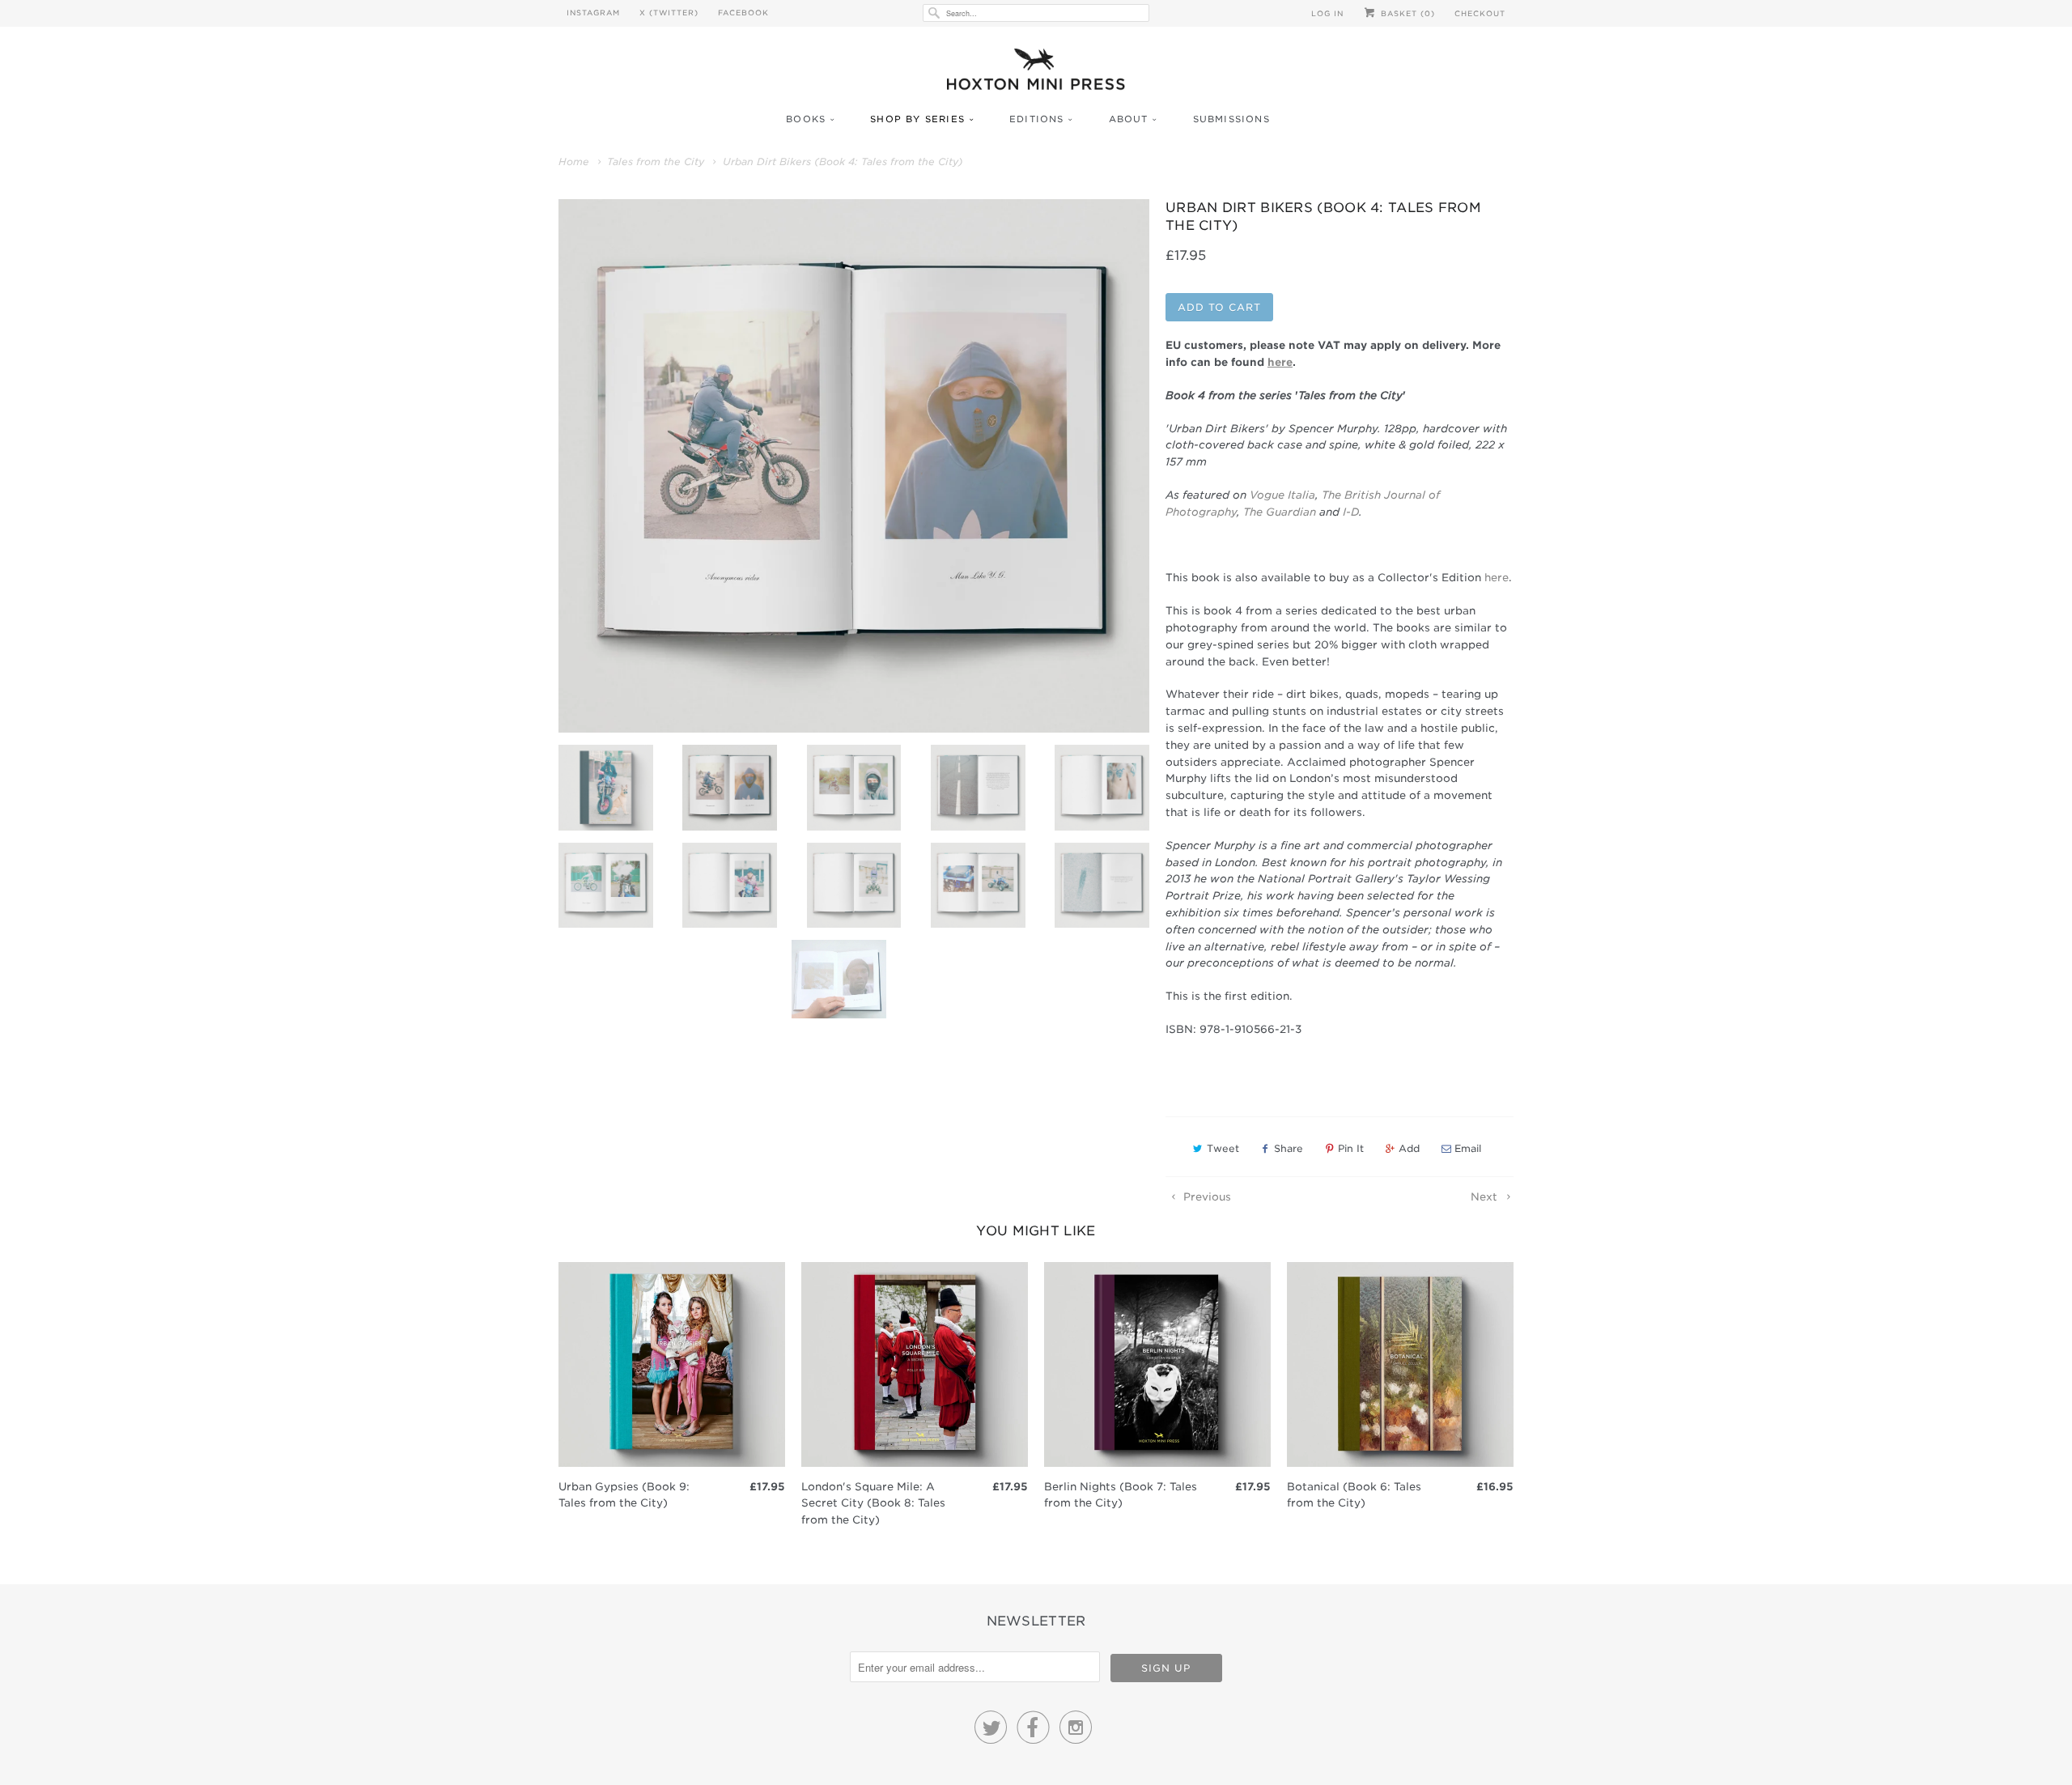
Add (1409, 1148)
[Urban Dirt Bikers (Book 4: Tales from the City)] (854, 466)
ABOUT (1129, 119)
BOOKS (806, 119)
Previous (1206, 1197)
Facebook (743, 13)
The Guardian (1281, 512)
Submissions (1231, 119)
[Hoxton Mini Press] (1036, 73)
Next (1486, 1197)
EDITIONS (1037, 119)
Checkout (1480, 13)
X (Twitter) (669, 13)
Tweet (1223, 1148)
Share (1289, 1148)
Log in (1327, 13)
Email (1468, 1148)
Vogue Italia (1282, 495)
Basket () (1406, 13)
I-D (1351, 512)
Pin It (1351, 1148)
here (1497, 578)
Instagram (593, 13)
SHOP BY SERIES (917, 119)
